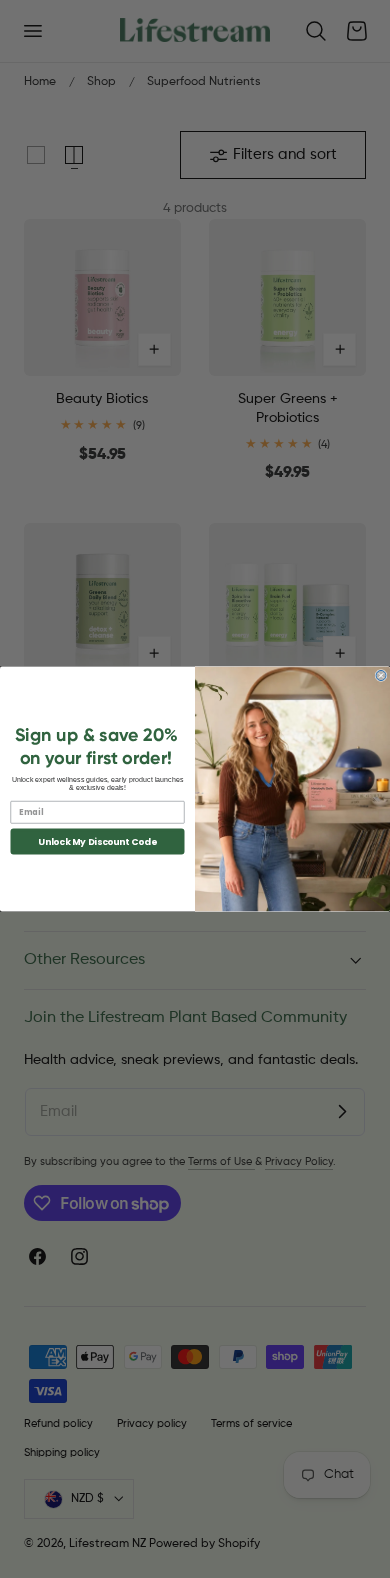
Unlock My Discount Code (97, 841)
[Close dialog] (381, 676)
